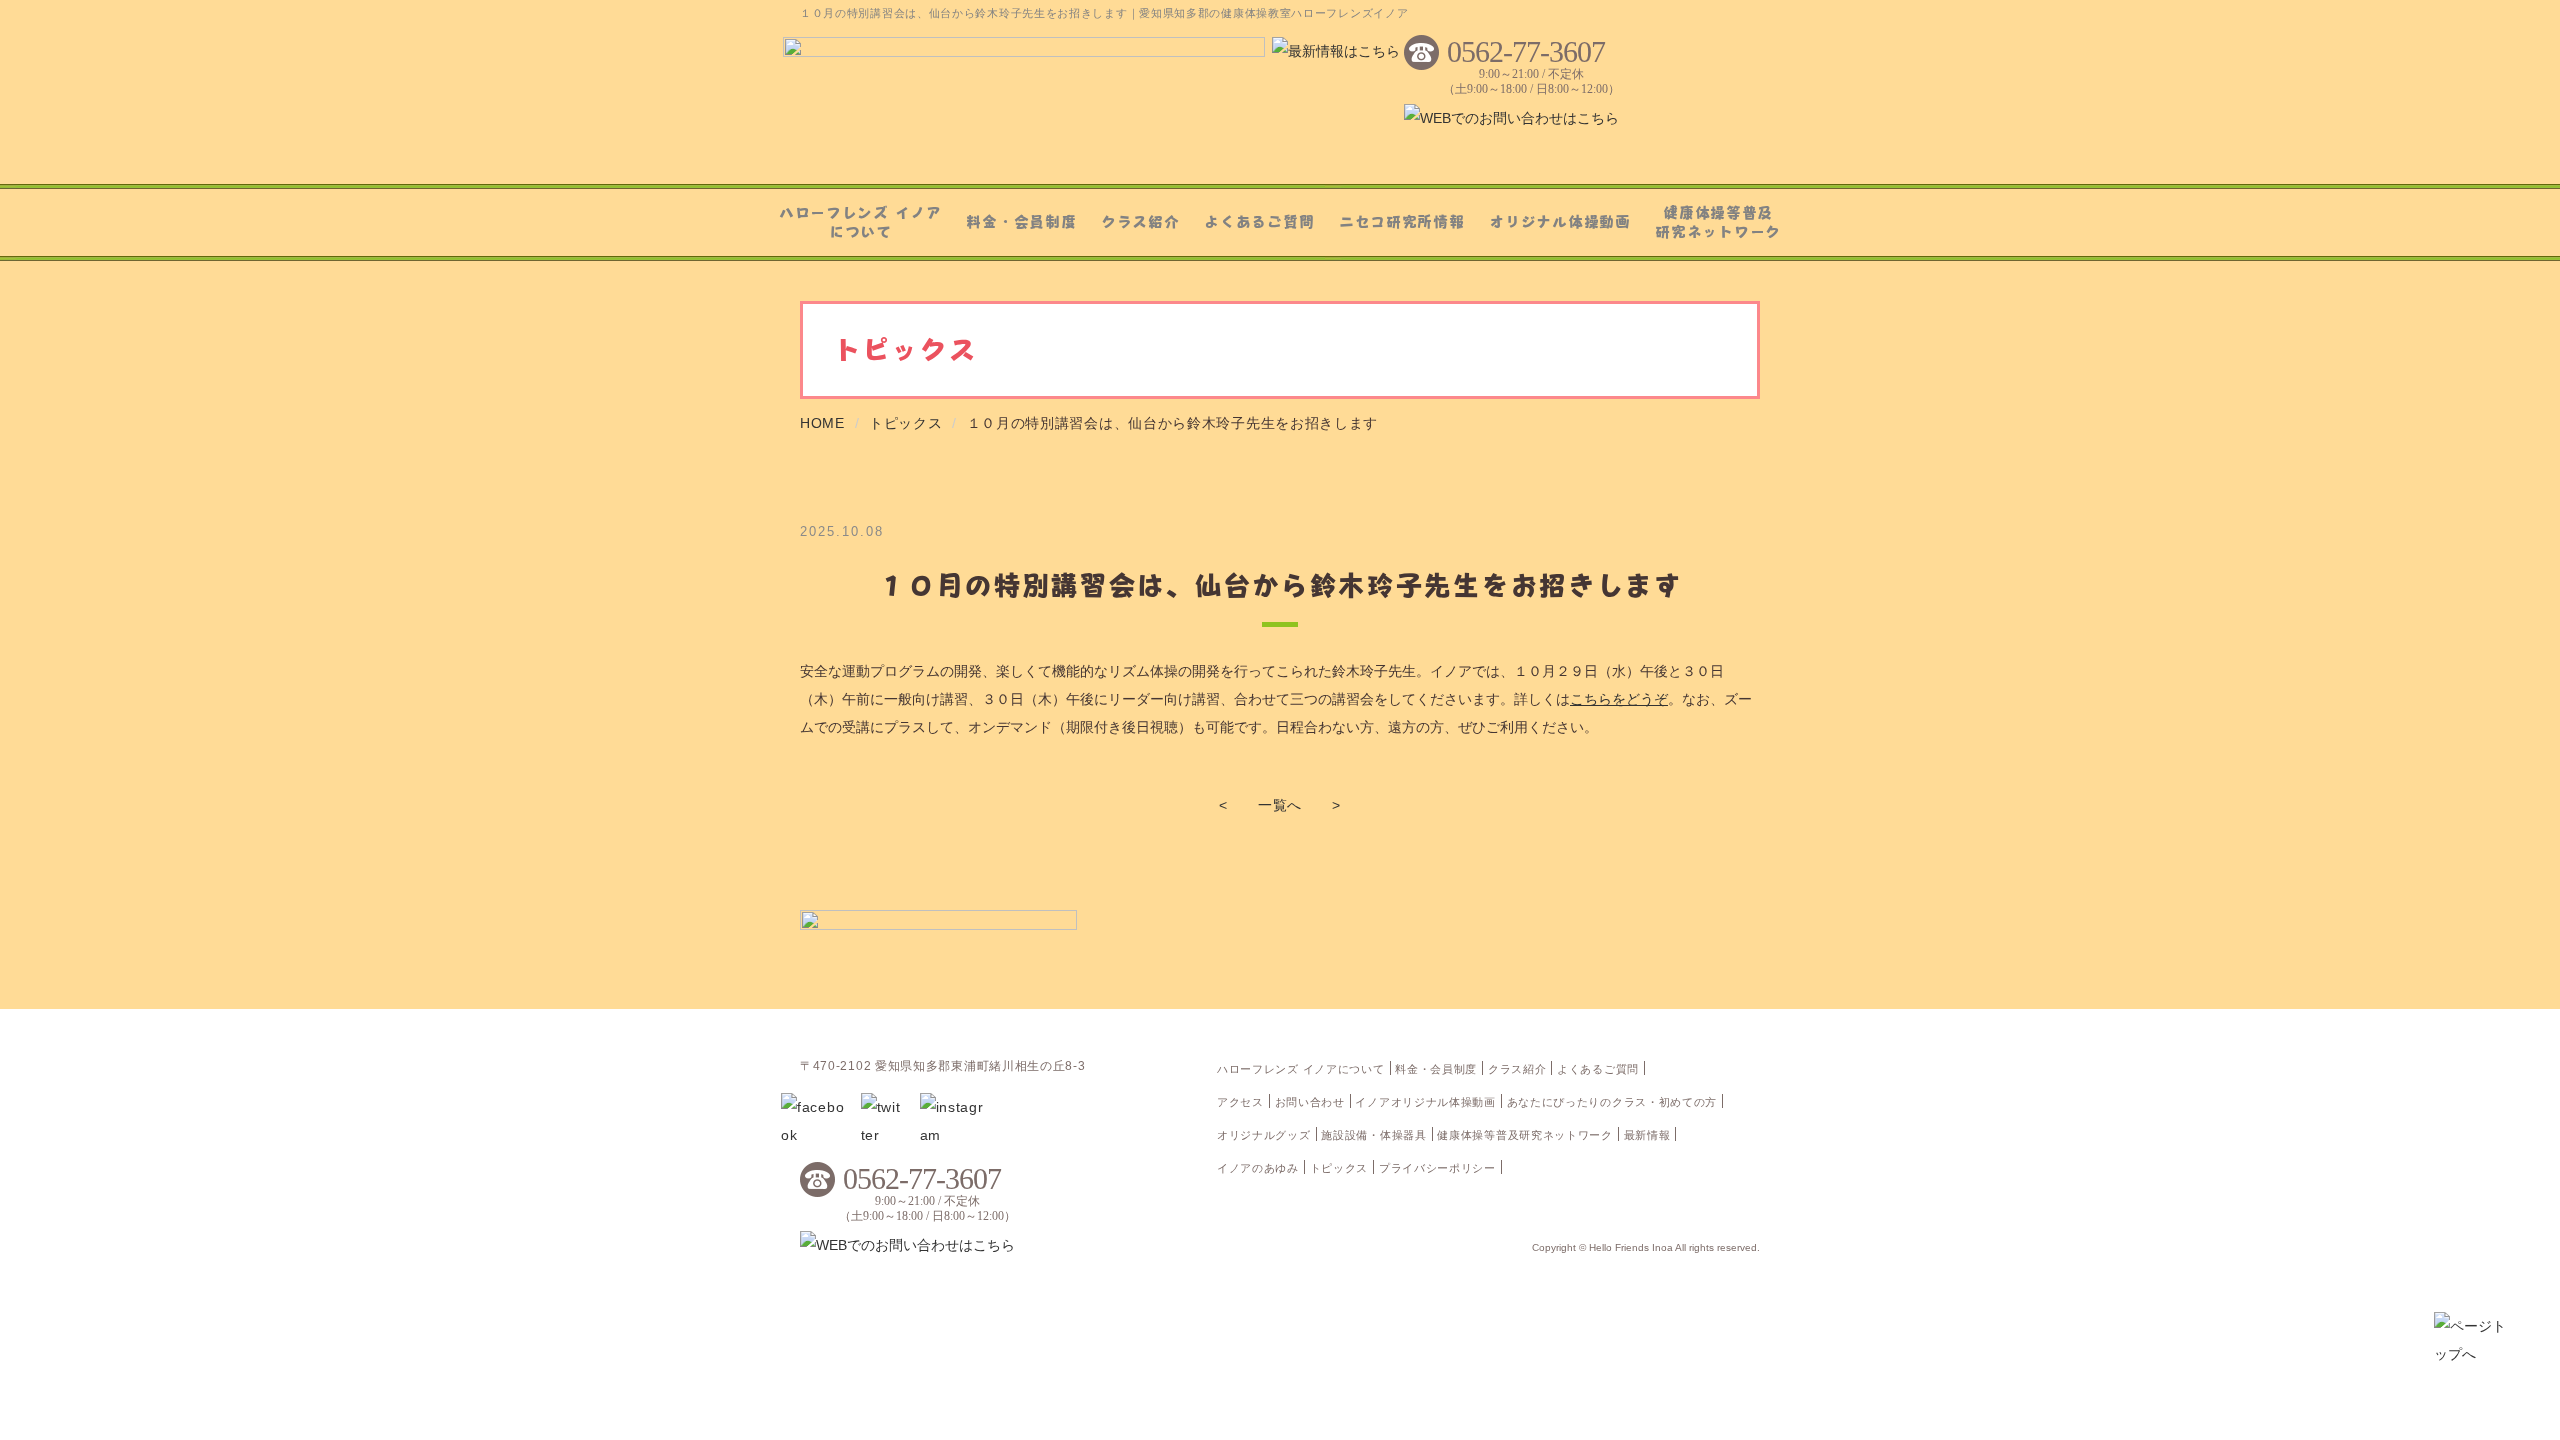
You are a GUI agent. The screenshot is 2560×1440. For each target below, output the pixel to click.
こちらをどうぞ (1619, 699)
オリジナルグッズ (1264, 1135)
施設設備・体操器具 (1373, 1135)
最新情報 (1647, 1135)
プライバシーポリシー (1437, 1168)
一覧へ (1280, 805)
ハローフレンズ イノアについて (860, 222)
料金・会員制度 (1021, 221)
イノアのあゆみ (1258, 1168)
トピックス (1339, 1168)
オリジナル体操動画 (1559, 221)
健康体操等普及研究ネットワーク (1718, 222)
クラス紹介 (1140, 221)
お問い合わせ (1310, 1102)
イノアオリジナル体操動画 (1425, 1102)
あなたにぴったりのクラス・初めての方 (1612, 1102)
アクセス (1240, 1102)
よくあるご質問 (1259, 221)
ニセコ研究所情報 (1402, 221)
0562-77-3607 (1526, 51)
